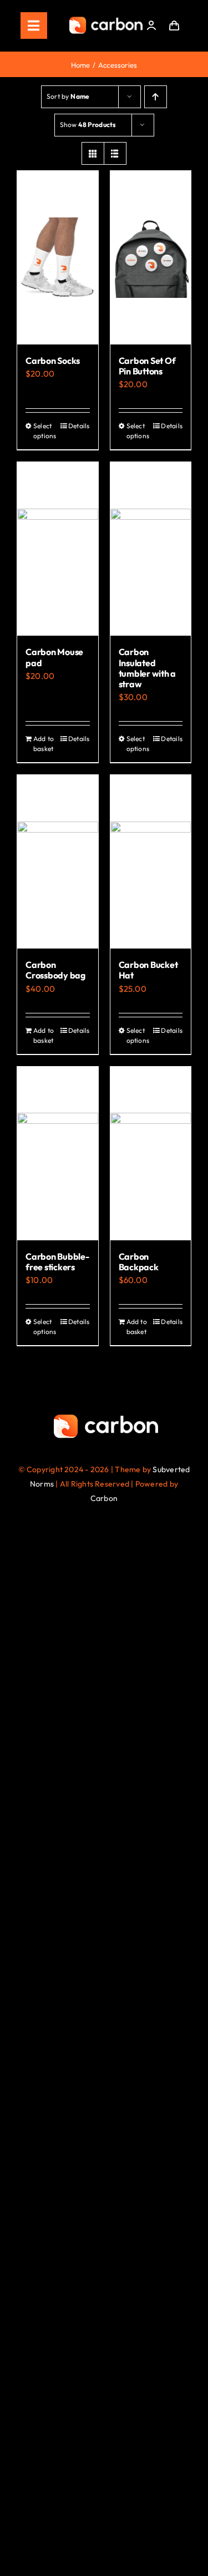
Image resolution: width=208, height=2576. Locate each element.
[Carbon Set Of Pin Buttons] (151, 258)
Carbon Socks (53, 361)
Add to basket (44, 744)
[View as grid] (93, 153)
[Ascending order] (156, 97)
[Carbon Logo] (106, 20)
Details (79, 426)
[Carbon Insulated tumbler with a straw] (151, 549)
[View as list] (115, 153)
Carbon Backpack (139, 1262)
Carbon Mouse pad (54, 657)
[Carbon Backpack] (151, 1153)
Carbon (104, 1498)
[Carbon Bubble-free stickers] (58, 1153)
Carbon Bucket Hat (148, 970)
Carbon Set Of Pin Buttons (147, 366)
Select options (45, 431)
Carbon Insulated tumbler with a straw (148, 668)
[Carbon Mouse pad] (58, 549)
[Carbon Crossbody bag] (58, 862)
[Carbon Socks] (58, 258)
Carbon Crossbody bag (55, 970)
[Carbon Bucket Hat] (151, 862)
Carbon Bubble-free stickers (57, 1262)
